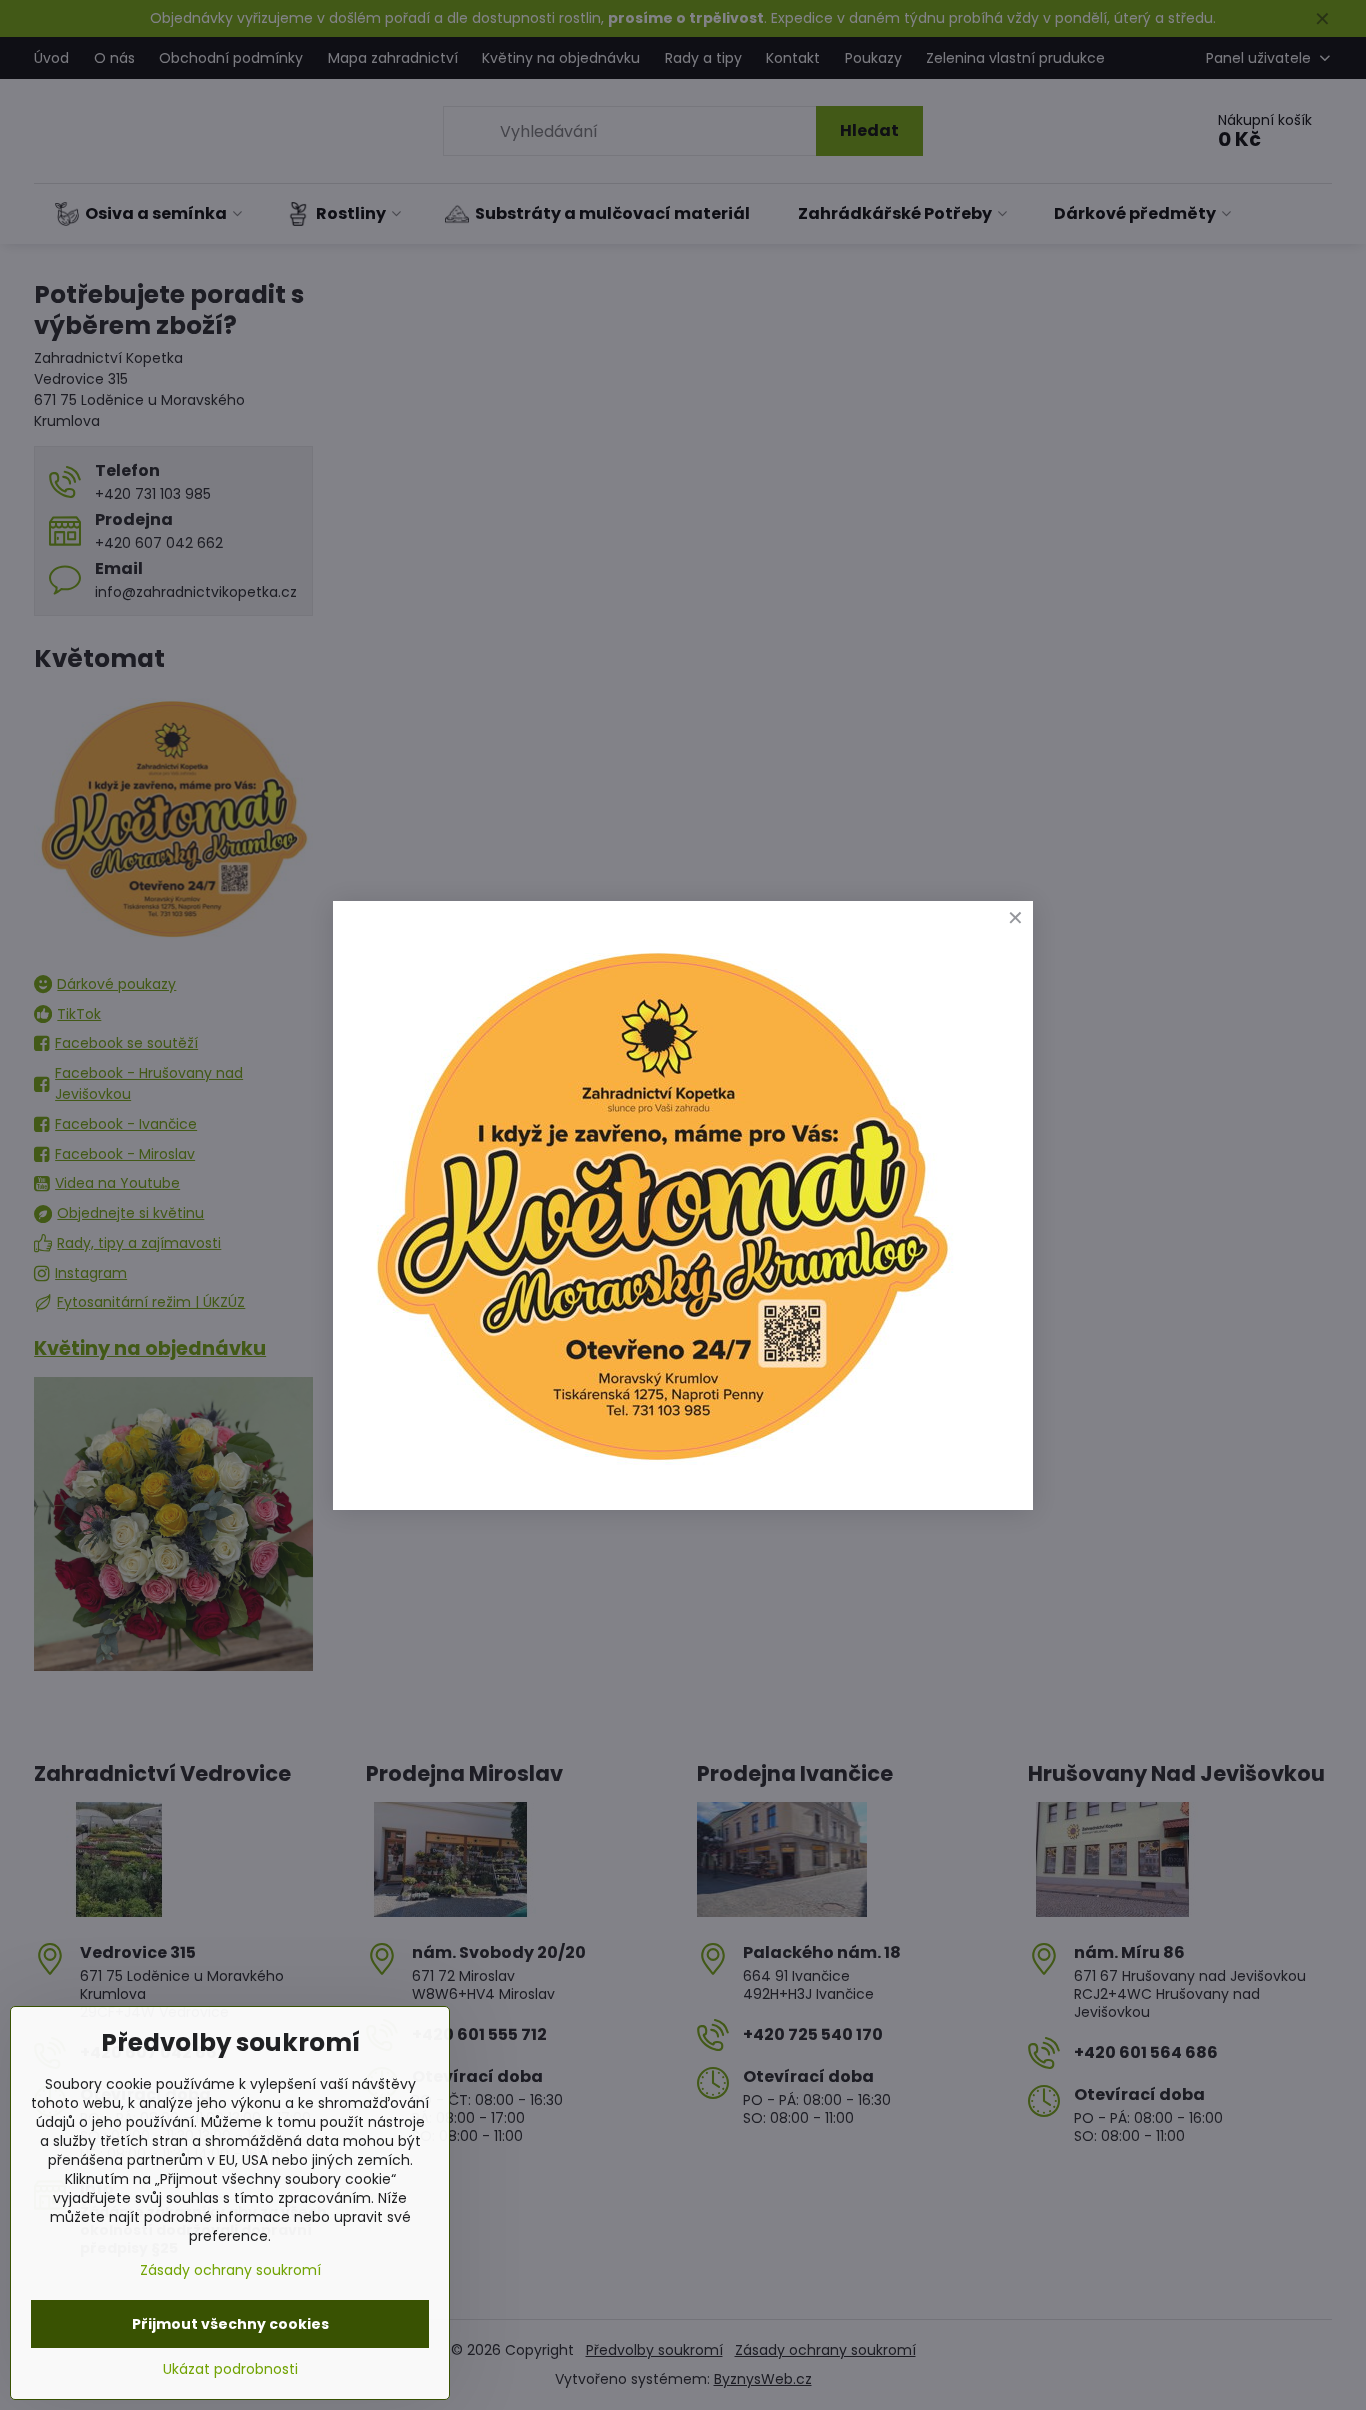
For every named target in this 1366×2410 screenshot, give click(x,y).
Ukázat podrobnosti (230, 2369)
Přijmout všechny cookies (230, 2324)
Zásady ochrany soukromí (230, 2270)
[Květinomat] (661, 1469)
